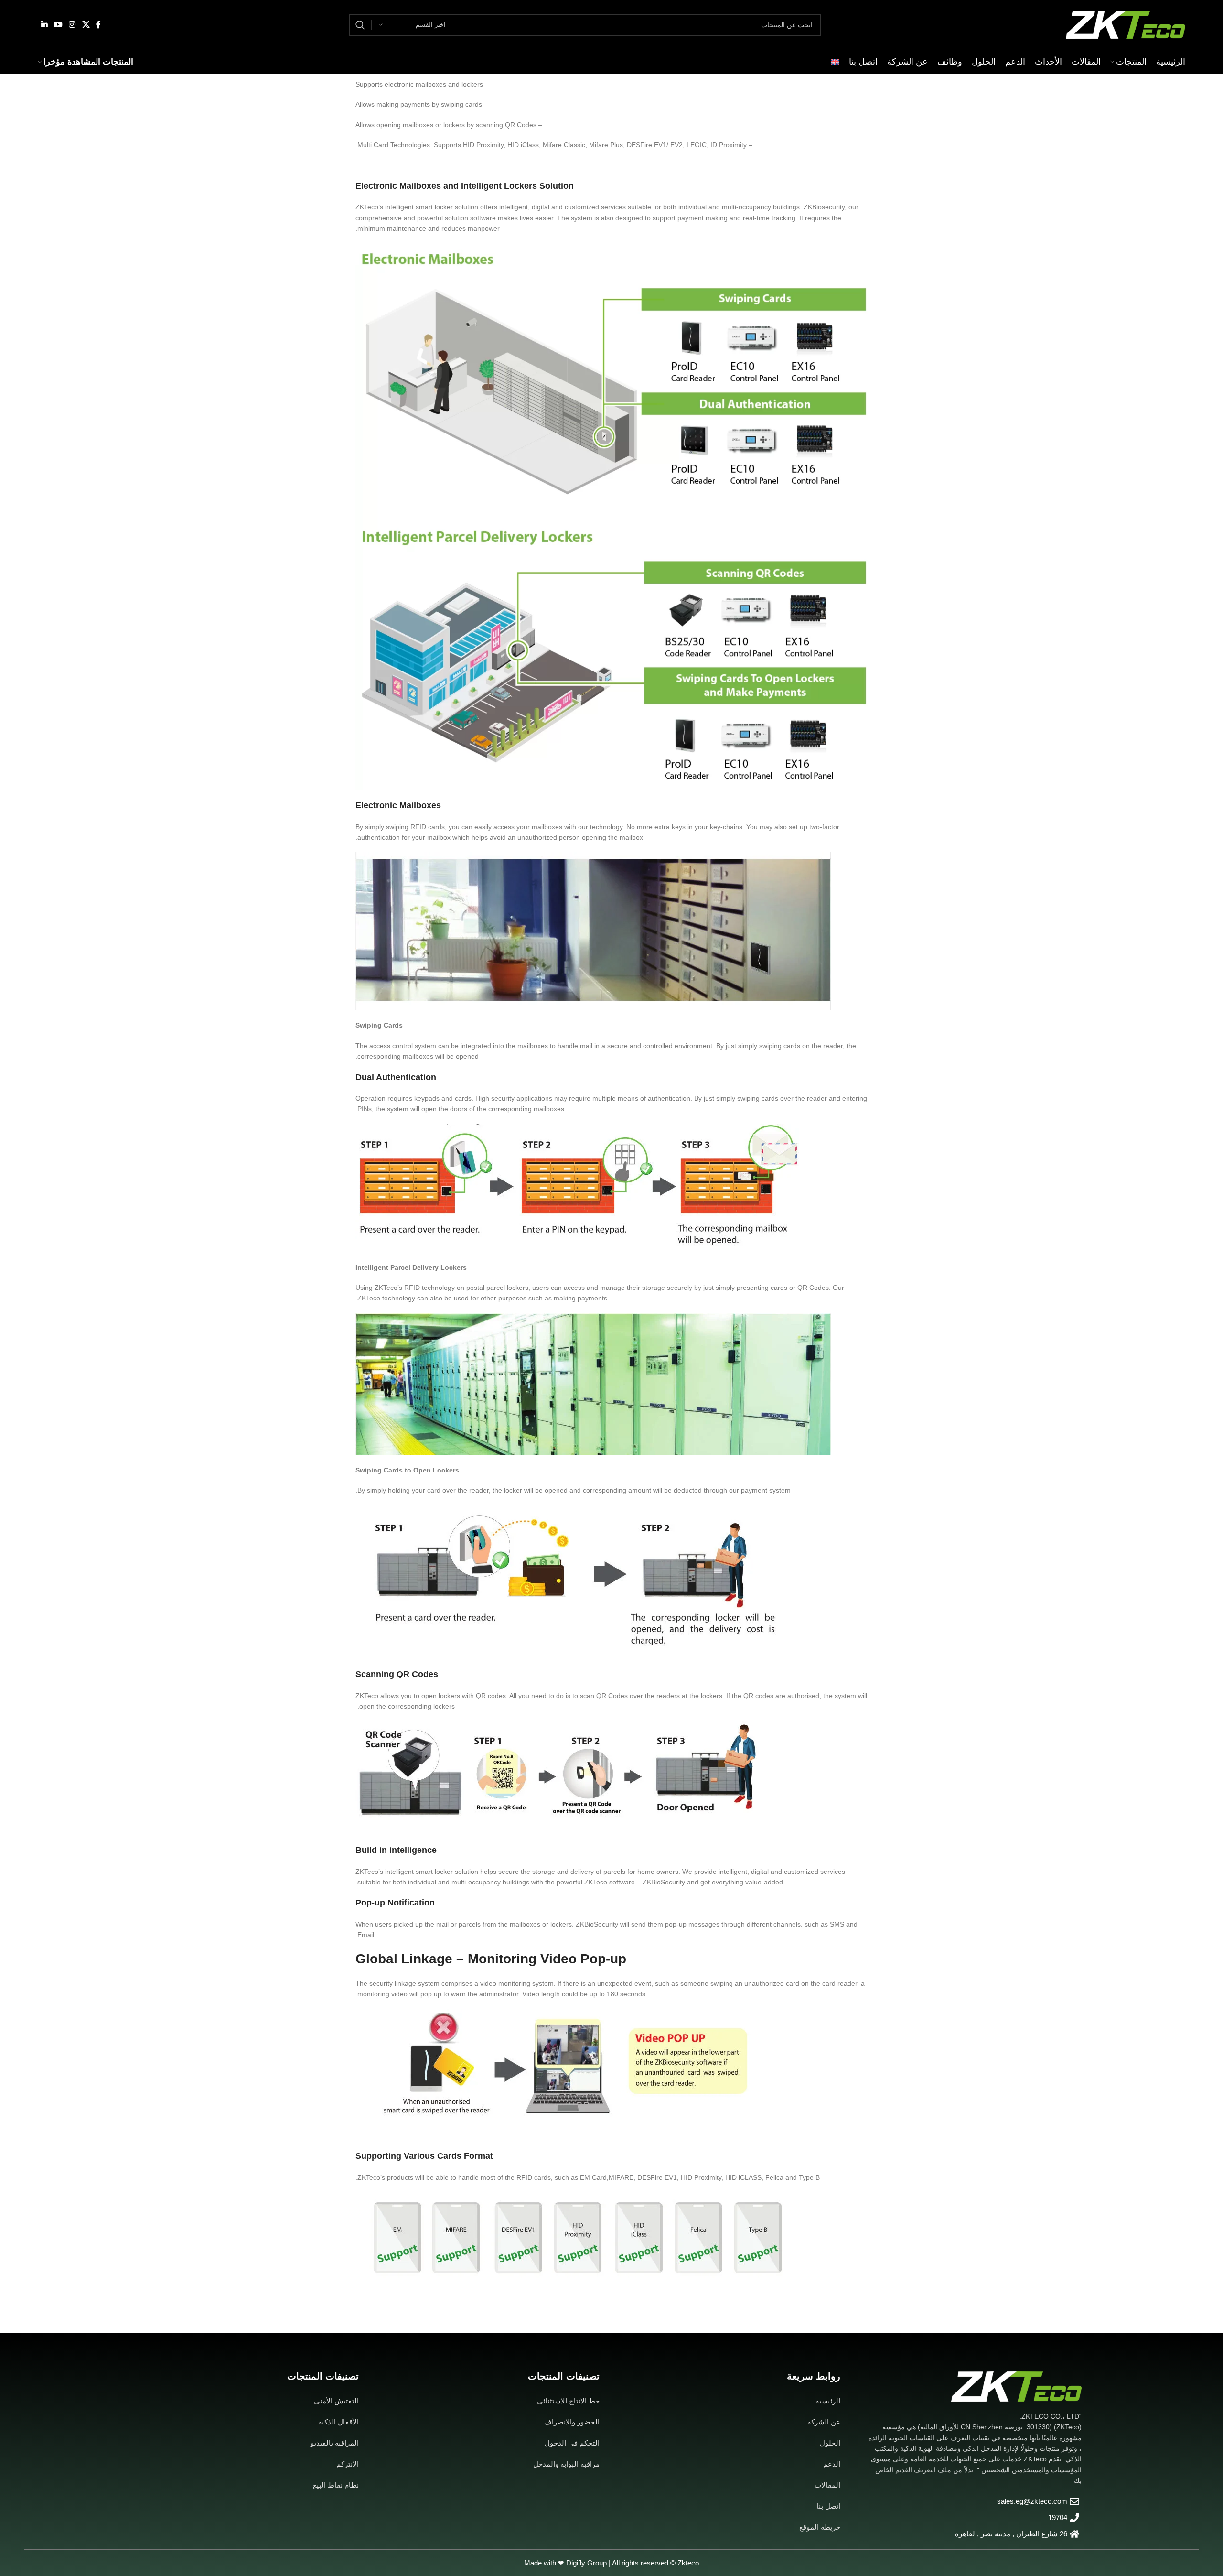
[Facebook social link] (98, 25)
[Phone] (27, 2551)
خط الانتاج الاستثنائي (568, 2401)
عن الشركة (824, 2422)
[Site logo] (1126, 24)
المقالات (827, 2485)
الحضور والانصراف (572, 2422)
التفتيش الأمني (336, 2401)
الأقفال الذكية (338, 2422)
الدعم (832, 2464)
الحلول (830, 2443)
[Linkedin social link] (44, 25)
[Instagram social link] (72, 25)
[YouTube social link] (58, 25)
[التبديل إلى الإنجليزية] (835, 62)
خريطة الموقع (820, 2527)
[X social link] (86, 25)
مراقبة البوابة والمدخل (566, 2464)
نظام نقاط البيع (336, 2485)
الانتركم (348, 2464)
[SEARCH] (360, 25)
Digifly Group (586, 2563)
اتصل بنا (828, 2506)
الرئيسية (828, 2401)
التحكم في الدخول (572, 2443)
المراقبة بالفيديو (335, 2443)
